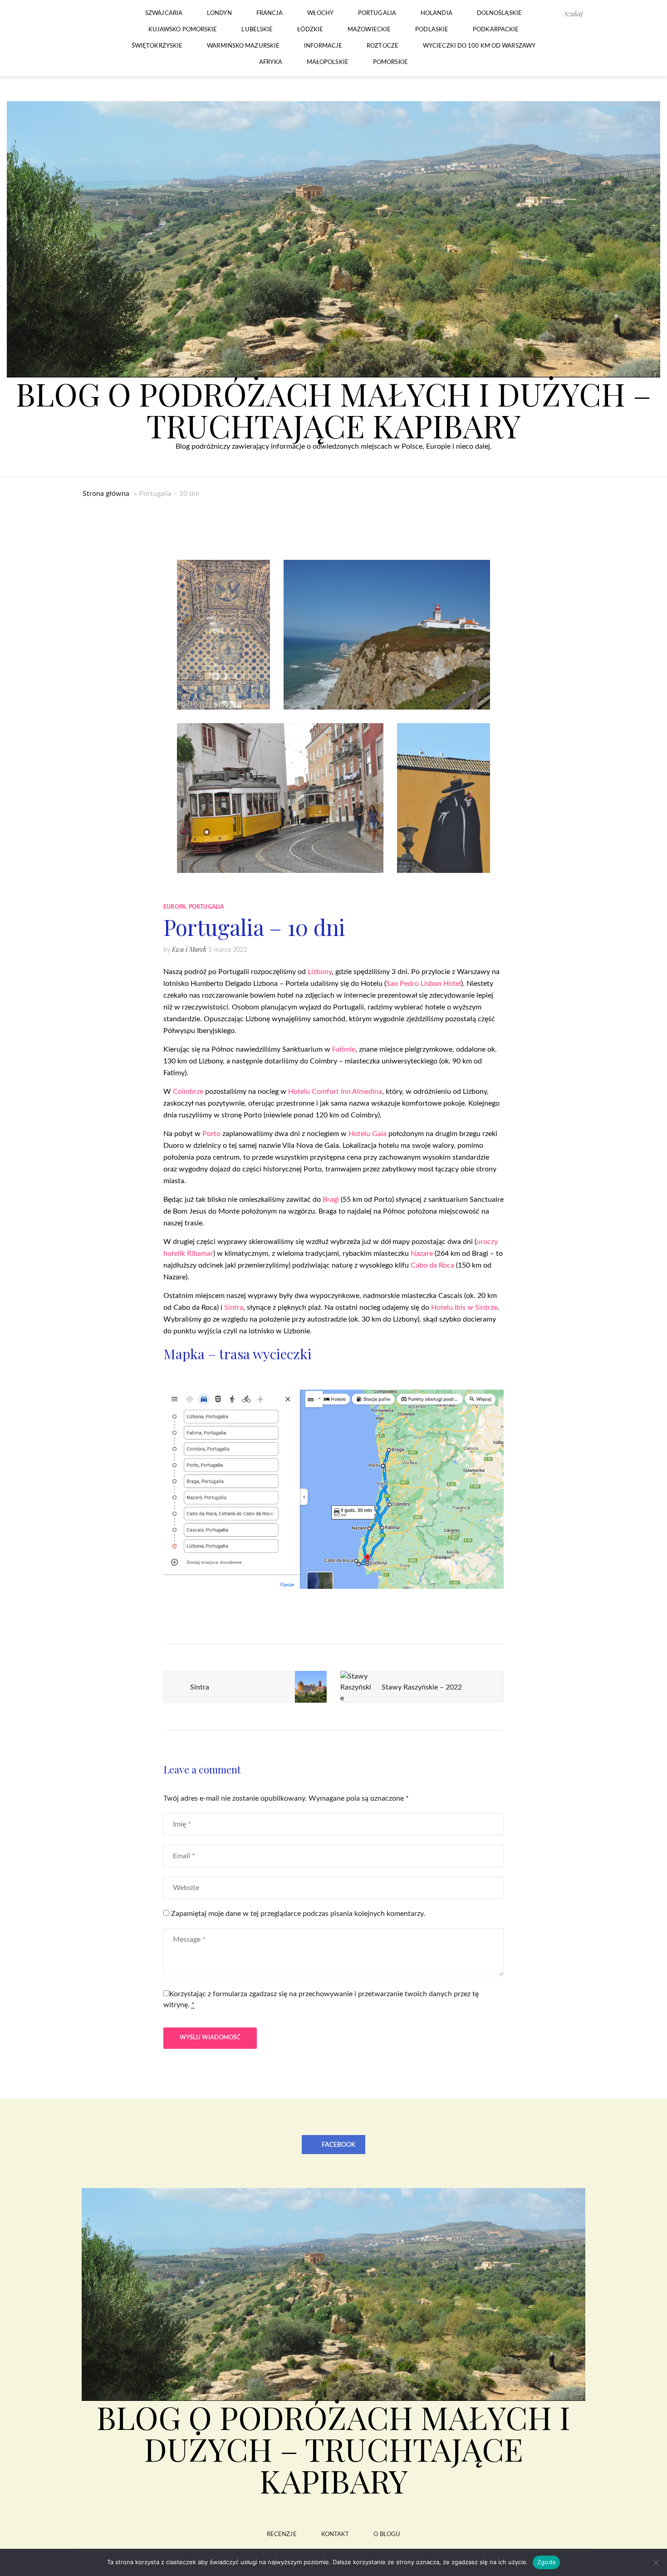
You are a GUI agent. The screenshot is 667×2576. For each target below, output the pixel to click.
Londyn (219, 13)
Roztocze (383, 46)
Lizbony (320, 972)
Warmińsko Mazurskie (243, 46)
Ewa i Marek (189, 949)
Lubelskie (257, 30)
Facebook (338, 2145)
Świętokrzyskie (157, 46)
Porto (211, 1134)
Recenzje (282, 2534)
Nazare (422, 1254)
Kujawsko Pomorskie (183, 30)
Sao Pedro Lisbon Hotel (424, 984)
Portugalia (377, 13)
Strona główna (106, 494)
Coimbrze (188, 1092)
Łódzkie (310, 30)
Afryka (271, 62)
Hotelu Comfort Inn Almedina (335, 1092)
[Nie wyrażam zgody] (656, 2562)
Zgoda (546, 2562)
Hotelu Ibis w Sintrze (464, 1308)
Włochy (320, 13)
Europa (174, 907)
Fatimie (344, 1049)
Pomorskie (390, 62)
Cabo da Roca (432, 1265)
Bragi (332, 1200)
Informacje (323, 46)
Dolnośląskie (499, 13)
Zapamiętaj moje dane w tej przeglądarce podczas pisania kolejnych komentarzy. (298, 1914)
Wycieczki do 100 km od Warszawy (479, 46)
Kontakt (335, 2534)
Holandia (436, 13)
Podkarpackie (496, 30)
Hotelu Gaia (368, 1134)
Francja (270, 13)
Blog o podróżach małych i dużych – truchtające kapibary (333, 409)
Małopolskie (328, 62)
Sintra (234, 1308)
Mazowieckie (369, 30)
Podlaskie (432, 30)
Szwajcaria (164, 13)
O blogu (387, 2534)
